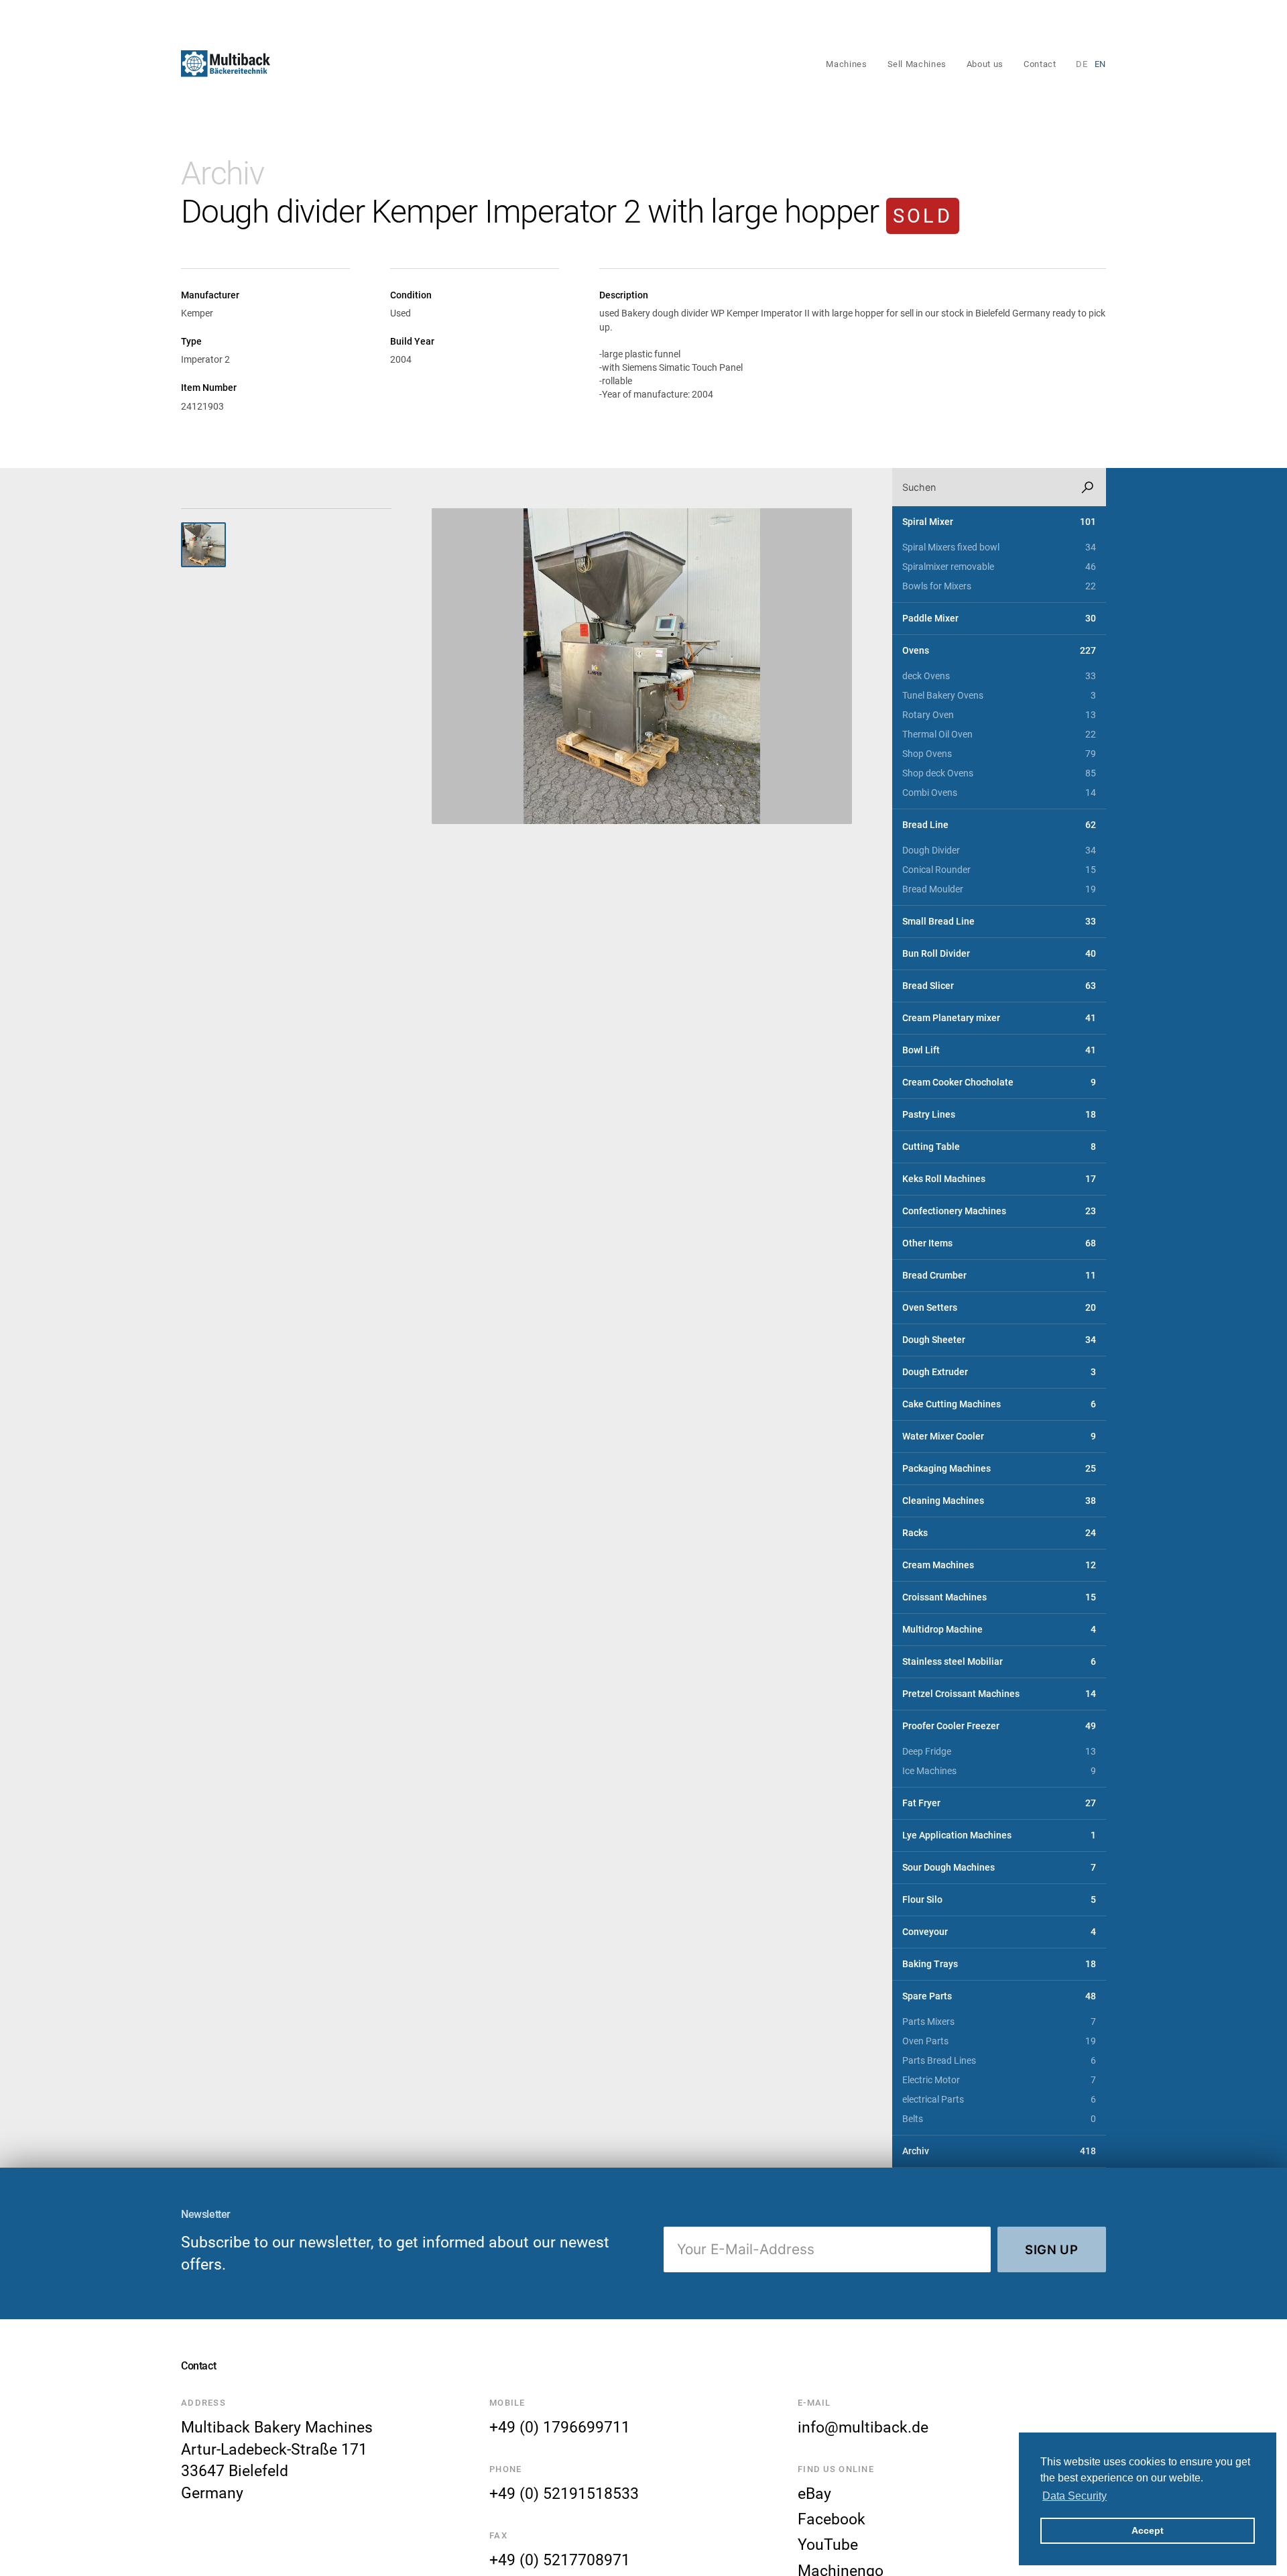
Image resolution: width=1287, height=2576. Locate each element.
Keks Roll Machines (999, 1179)
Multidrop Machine (999, 1630)
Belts (999, 2119)
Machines (846, 64)
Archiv (223, 173)
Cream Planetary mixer (999, 1018)
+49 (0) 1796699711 (560, 2427)
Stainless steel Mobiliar (999, 1662)
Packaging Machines (999, 1469)
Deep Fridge (999, 1752)
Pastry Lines (999, 1115)
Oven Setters (999, 1308)
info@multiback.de (863, 2427)
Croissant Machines (999, 1597)
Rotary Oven (999, 715)
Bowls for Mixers (999, 586)
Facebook (832, 2519)
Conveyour (999, 1932)
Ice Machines (999, 1771)
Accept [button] (1148, 2530)
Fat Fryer (999, 1803)
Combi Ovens (999, 793)
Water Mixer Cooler (999, 1437)
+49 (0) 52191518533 (564, 2494)
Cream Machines (999, 1565)
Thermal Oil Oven (999, 735)
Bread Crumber (999, 1276)
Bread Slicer (999, 986)
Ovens (999, 651)
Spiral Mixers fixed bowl (999, 547)
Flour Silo (999, 1900)
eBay (814, 2494)
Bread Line (999, 825)
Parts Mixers (999, 2022)
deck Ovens (999, 676)
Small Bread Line (999, 922)
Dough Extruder (999, 1372)
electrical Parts (999, 2100)
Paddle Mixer (999, 619)
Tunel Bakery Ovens (999, 696)
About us (985, 64)
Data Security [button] (1075, 2496)
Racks (999, 1533)
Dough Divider (999, 851)
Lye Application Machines (999, 1835)
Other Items (999, 1243)
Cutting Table (999, 1147)
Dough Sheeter (999, 1340)
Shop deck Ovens (999, 773)
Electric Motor (999, 2080)
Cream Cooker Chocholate (999, 1082)
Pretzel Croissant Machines (999, 1694)
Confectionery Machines (999, 1211)
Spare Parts (999, 1996)
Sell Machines (917, 64)
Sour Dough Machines (999, 1868)
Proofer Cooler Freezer (999, 1726)
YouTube (828, 2544)
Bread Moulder (999, 889)
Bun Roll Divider (999, 954)
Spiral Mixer (999, 522)
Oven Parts (999, 2041)
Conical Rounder (999, 870)
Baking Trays (999, 1964)
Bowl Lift (999, 1050)
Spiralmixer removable (999, 567)
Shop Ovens (999, 754)
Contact (1040, 64)
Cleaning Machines (999, 1501)
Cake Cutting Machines (999, 1404)
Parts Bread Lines (999, 2061)
